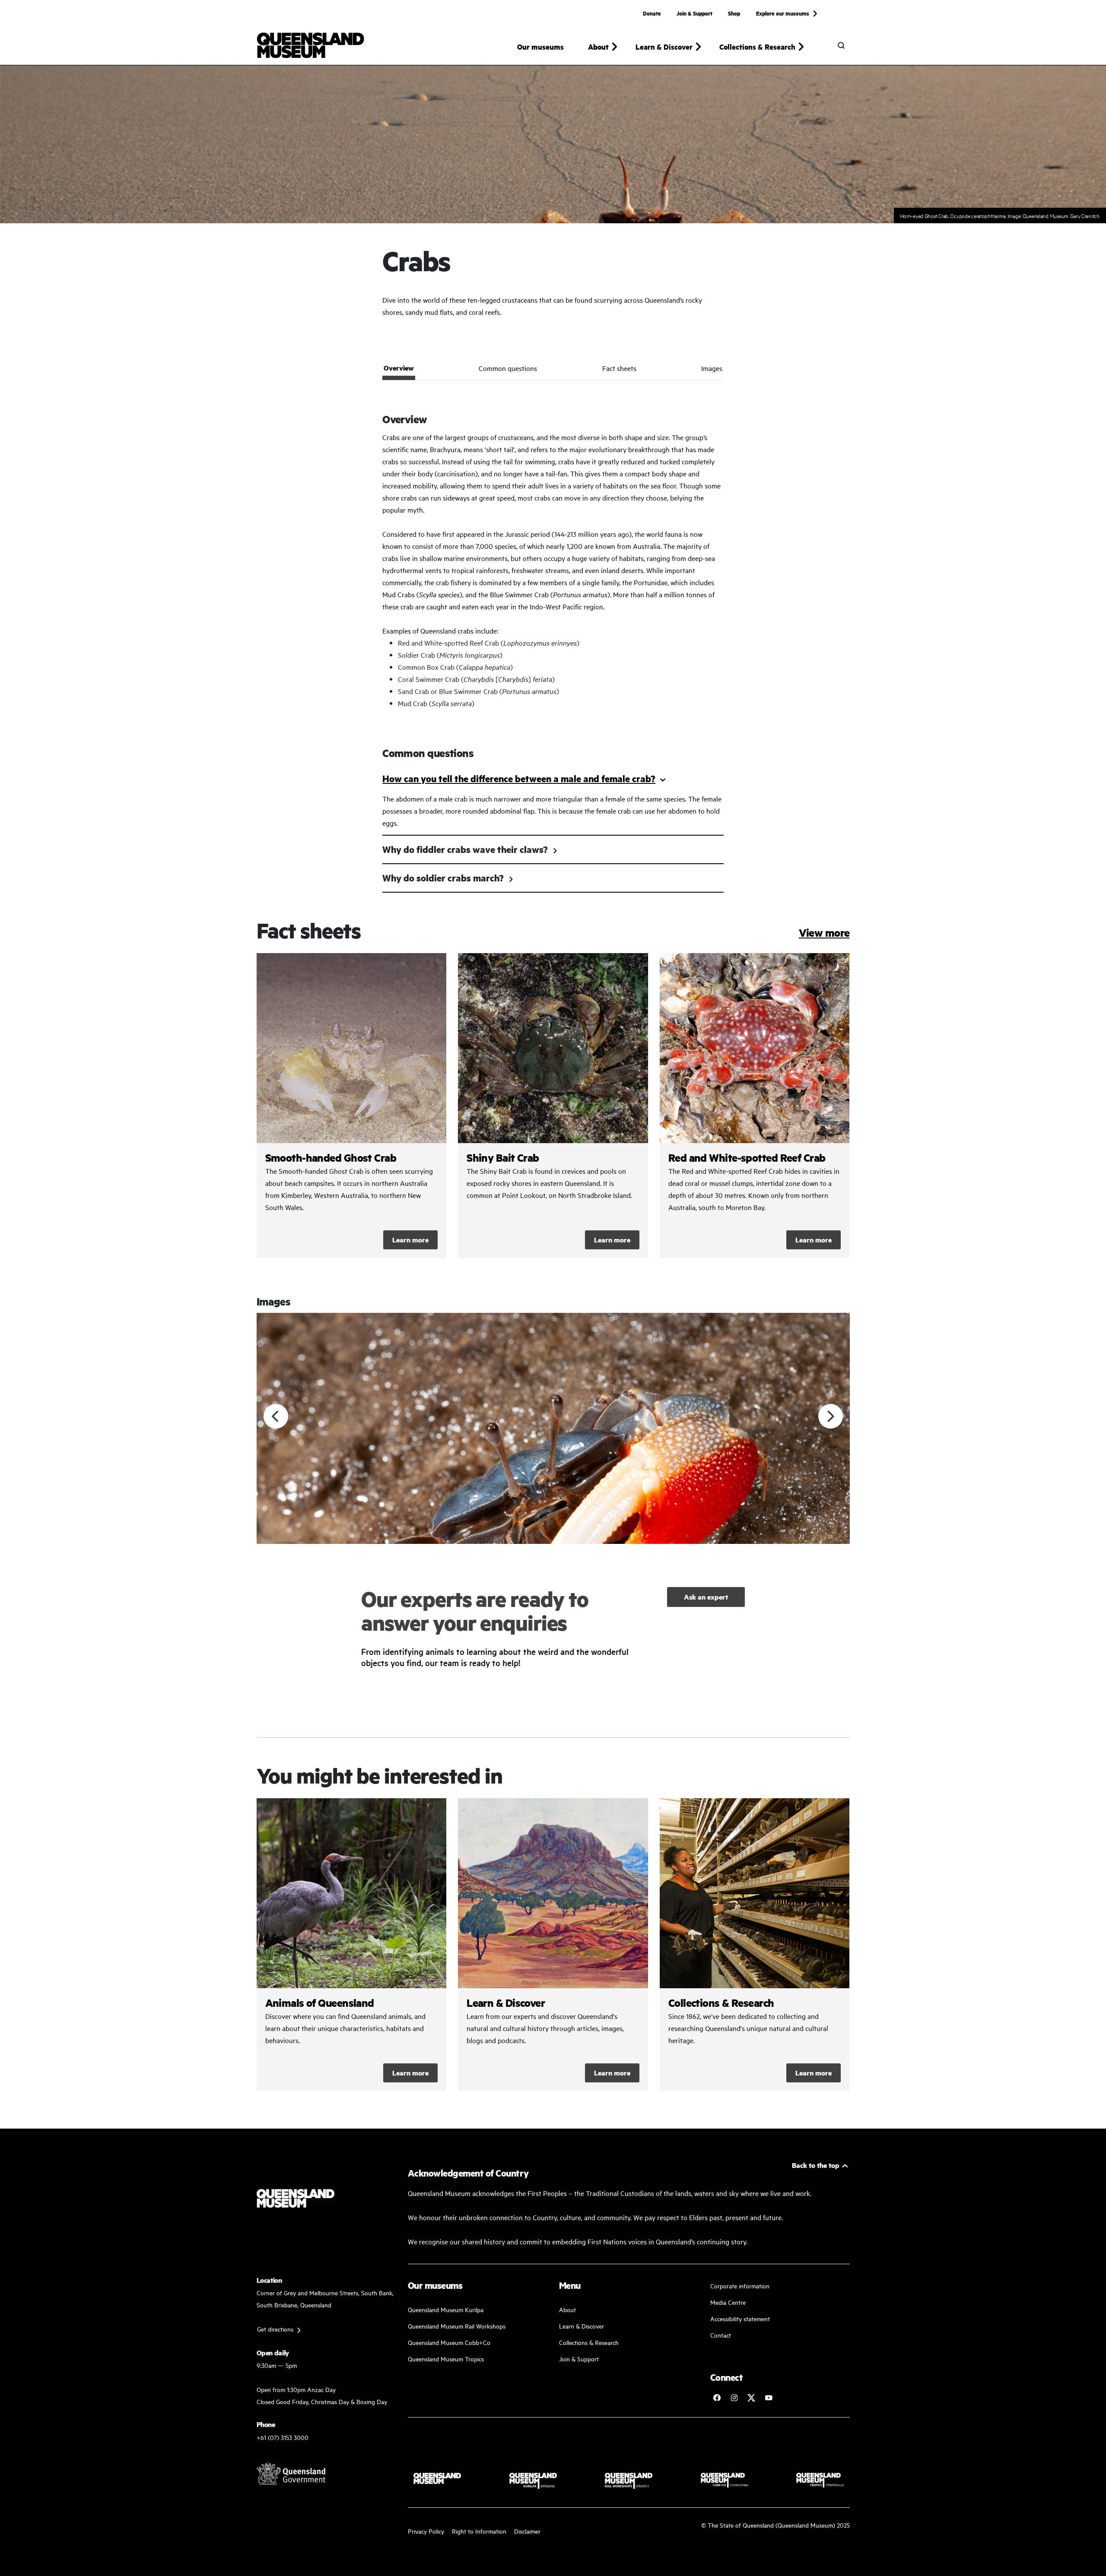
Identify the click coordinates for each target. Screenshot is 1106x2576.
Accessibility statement (740, 2318)
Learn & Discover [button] (664, 47)
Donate (652, 13)
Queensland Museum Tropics (446, 2359)
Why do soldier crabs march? (443, 878)
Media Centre (728, 2302)
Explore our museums (783, 13)
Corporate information (740, 2286)
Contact (721, 2335)
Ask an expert (706, 1597)
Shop (734, 13)
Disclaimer (527, 2531)
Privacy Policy (426, 2531)
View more (824, 933)
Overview (399, 368)
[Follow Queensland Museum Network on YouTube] (769, 2398)
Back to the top (816, 2165)
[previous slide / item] (276, 1416)
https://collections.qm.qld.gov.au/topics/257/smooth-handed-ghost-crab (352, 1106)
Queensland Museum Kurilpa (446, 2309)
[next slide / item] (831, 1416)
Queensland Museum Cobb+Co (449, 2342)
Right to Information (479, 2531)
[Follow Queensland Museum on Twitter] (751, 2398)
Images (712, 368)
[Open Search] (841, 45)
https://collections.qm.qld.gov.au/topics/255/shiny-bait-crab (553, 1106)
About (567, 2309)
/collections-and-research (755, 1945)
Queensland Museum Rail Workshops (457, 2326)
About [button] (598, 47)
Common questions (508, 368)
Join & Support (694, 13)
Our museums (540, 47)
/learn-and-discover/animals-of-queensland (352, 1945)
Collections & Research (589, 2342)
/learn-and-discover (553, 1945)
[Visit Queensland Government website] (291, 2474)
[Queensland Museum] (310, 45)
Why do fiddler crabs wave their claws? (465, 849)
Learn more (410, 1240)
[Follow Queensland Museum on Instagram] (734, 2398)
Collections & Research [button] (757, 47)
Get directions (275, 2329)
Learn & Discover (582, 2326)
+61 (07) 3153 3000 (283, 2437)
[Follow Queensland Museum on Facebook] (717, 2398)
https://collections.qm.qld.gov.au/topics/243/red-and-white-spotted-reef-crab (755, 1106)
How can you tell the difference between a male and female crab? (519, 778)
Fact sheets (619, 368)
